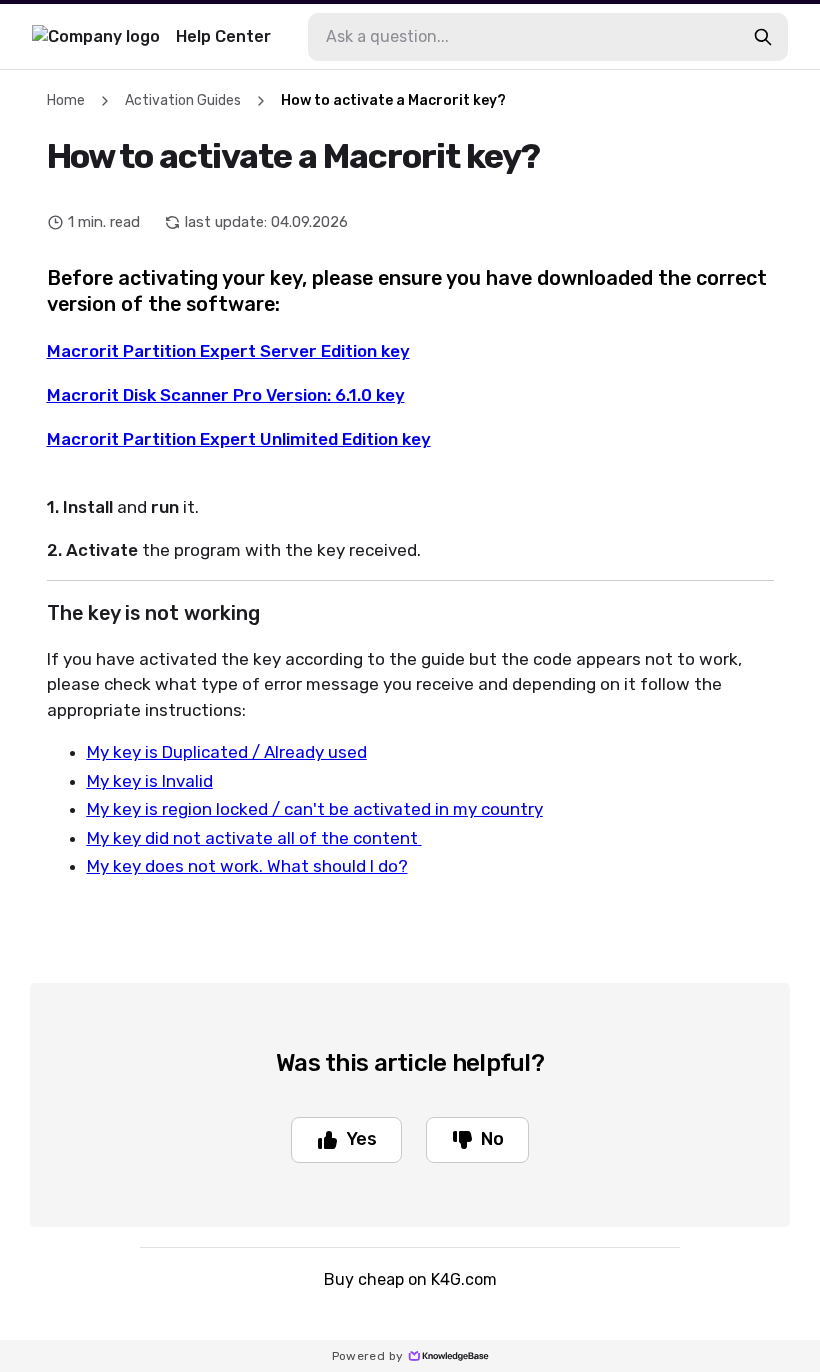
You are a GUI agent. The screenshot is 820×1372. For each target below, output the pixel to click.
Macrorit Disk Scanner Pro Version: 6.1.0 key (226, 395)
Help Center (223, 36)
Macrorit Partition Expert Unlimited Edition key (239, 439)
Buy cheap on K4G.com (410, 1279)
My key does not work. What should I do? (247, 866)
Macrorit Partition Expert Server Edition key (228, 351)
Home (66, 100)
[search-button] (763, 37)
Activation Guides (183, 100)
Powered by (368, 1356)
